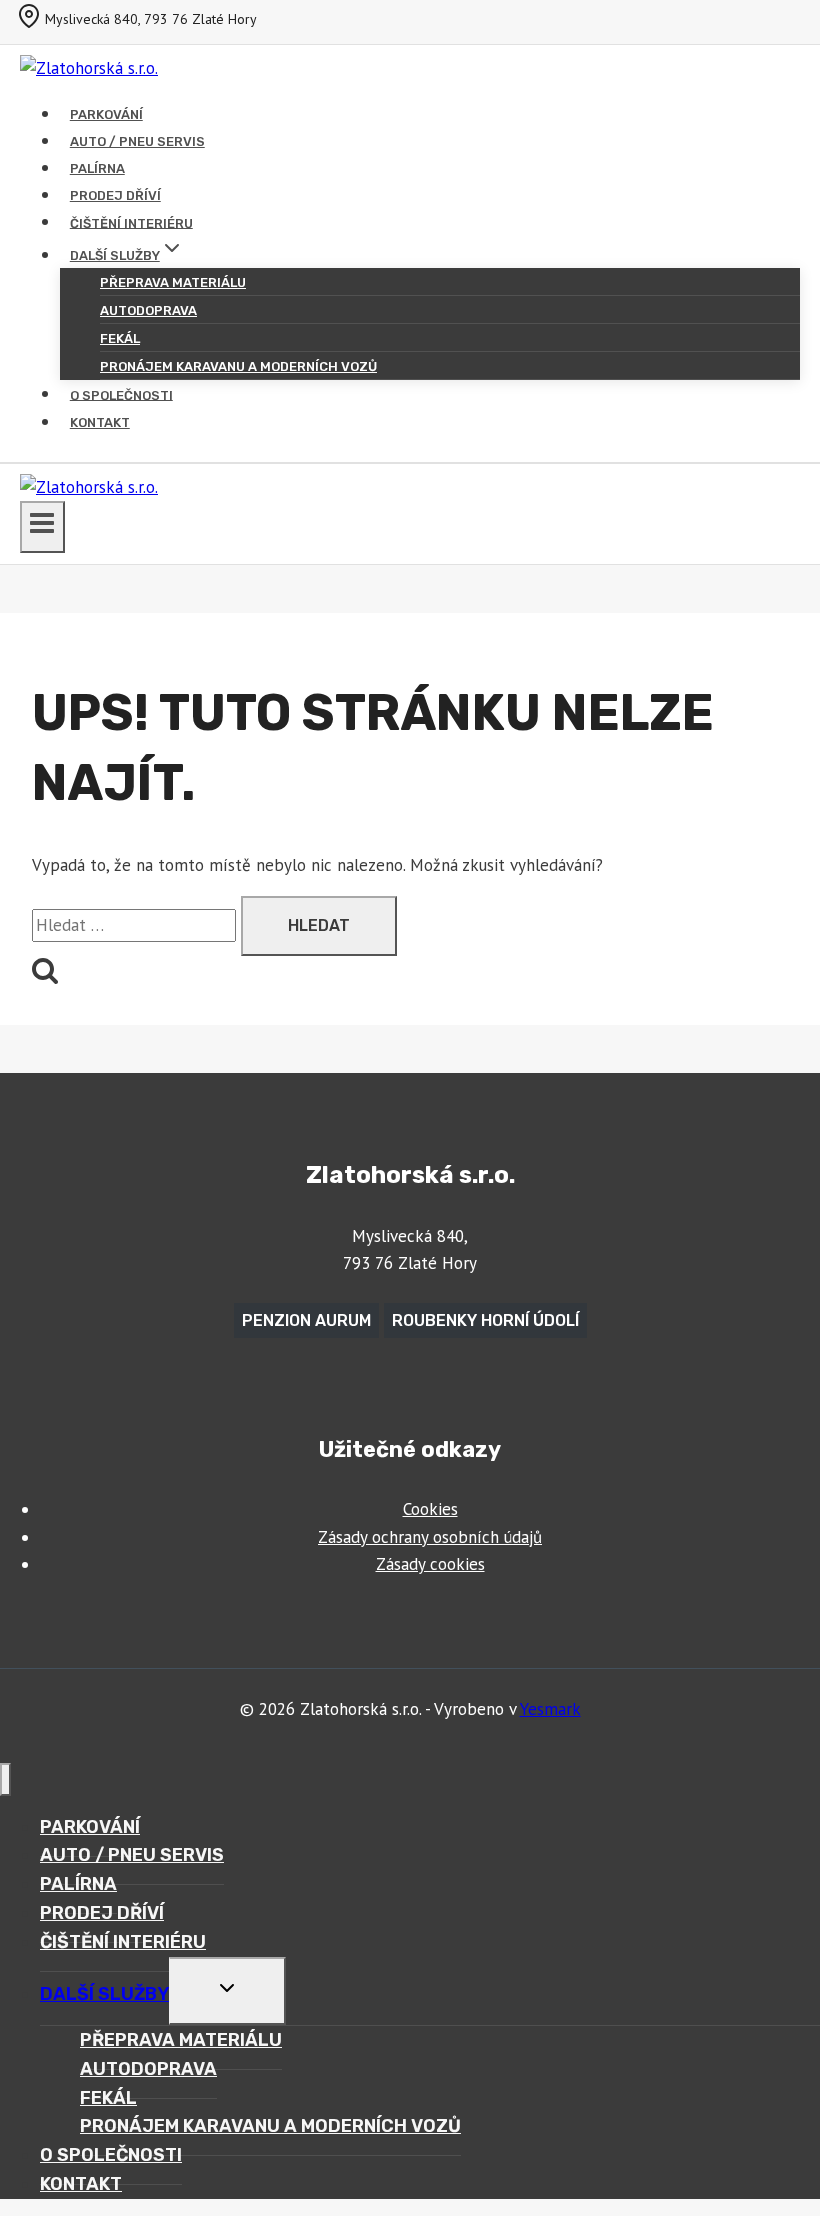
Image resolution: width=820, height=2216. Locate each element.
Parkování (106, 114)
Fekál (120, 338)
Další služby (104, 1994)
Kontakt (100, 422)
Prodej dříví (115, 195)
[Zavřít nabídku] (5, 1779)
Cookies (430, 1509)
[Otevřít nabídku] (42, 527)
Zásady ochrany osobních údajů (430, 1537)
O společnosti (121, 394)
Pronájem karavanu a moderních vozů (238, 366)
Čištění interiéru (131, 222)
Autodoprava (148, 310)
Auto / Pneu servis (137, 141)
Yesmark (550, 1709)
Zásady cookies (430, 1564)
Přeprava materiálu (173, 282)
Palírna (97, 168)
